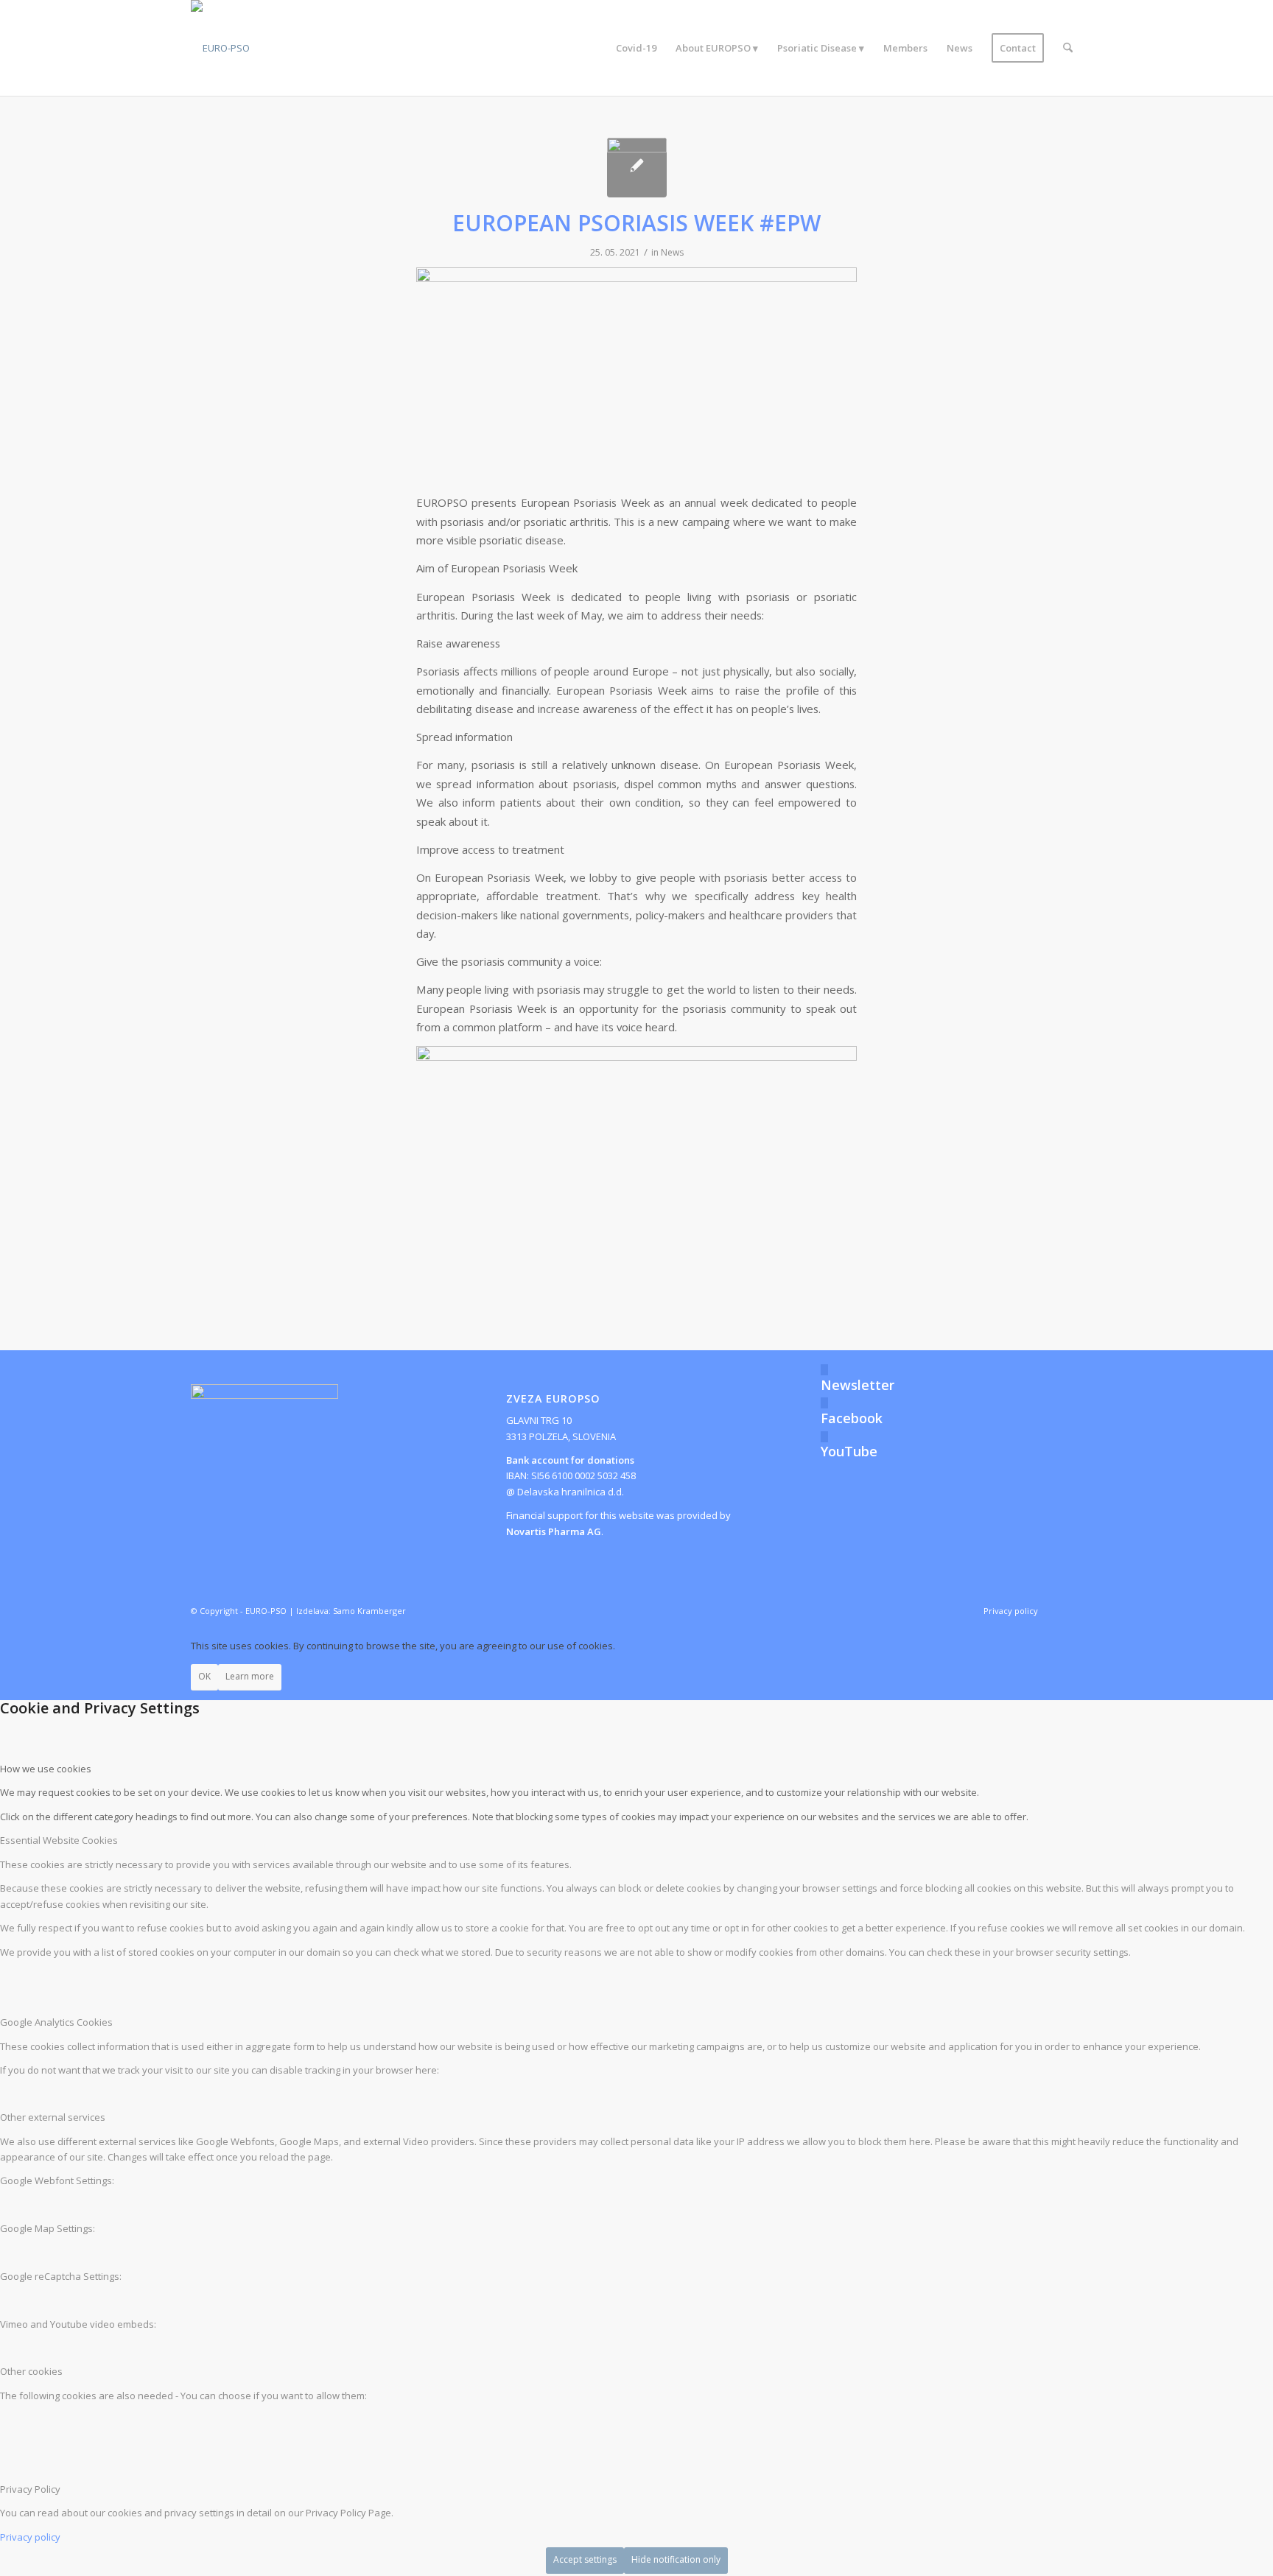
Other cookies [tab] (31, 2371)
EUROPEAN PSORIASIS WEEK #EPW (636, 223)
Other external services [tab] (53, 2117)
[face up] (637, 168)
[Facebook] (824, 1403)
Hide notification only (676, 2559)
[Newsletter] (824, 1370)
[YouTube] (824, 1437)
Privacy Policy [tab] (30, 2489)
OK (204, 1676)
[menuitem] (636, 48)
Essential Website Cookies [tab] (59, 1840)
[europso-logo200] (220, 48)
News (672, 252)
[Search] (1068, 48)
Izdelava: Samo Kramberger (351, 1611)
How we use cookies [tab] (46, 1769)
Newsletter (858, 1385)
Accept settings (585, 2559)
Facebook (852, 1418)
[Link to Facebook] (1071, 1610)
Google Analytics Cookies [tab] (56, 2022)
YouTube (849, 1451)
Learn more (250, 1676)
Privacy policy (30, 2537)
